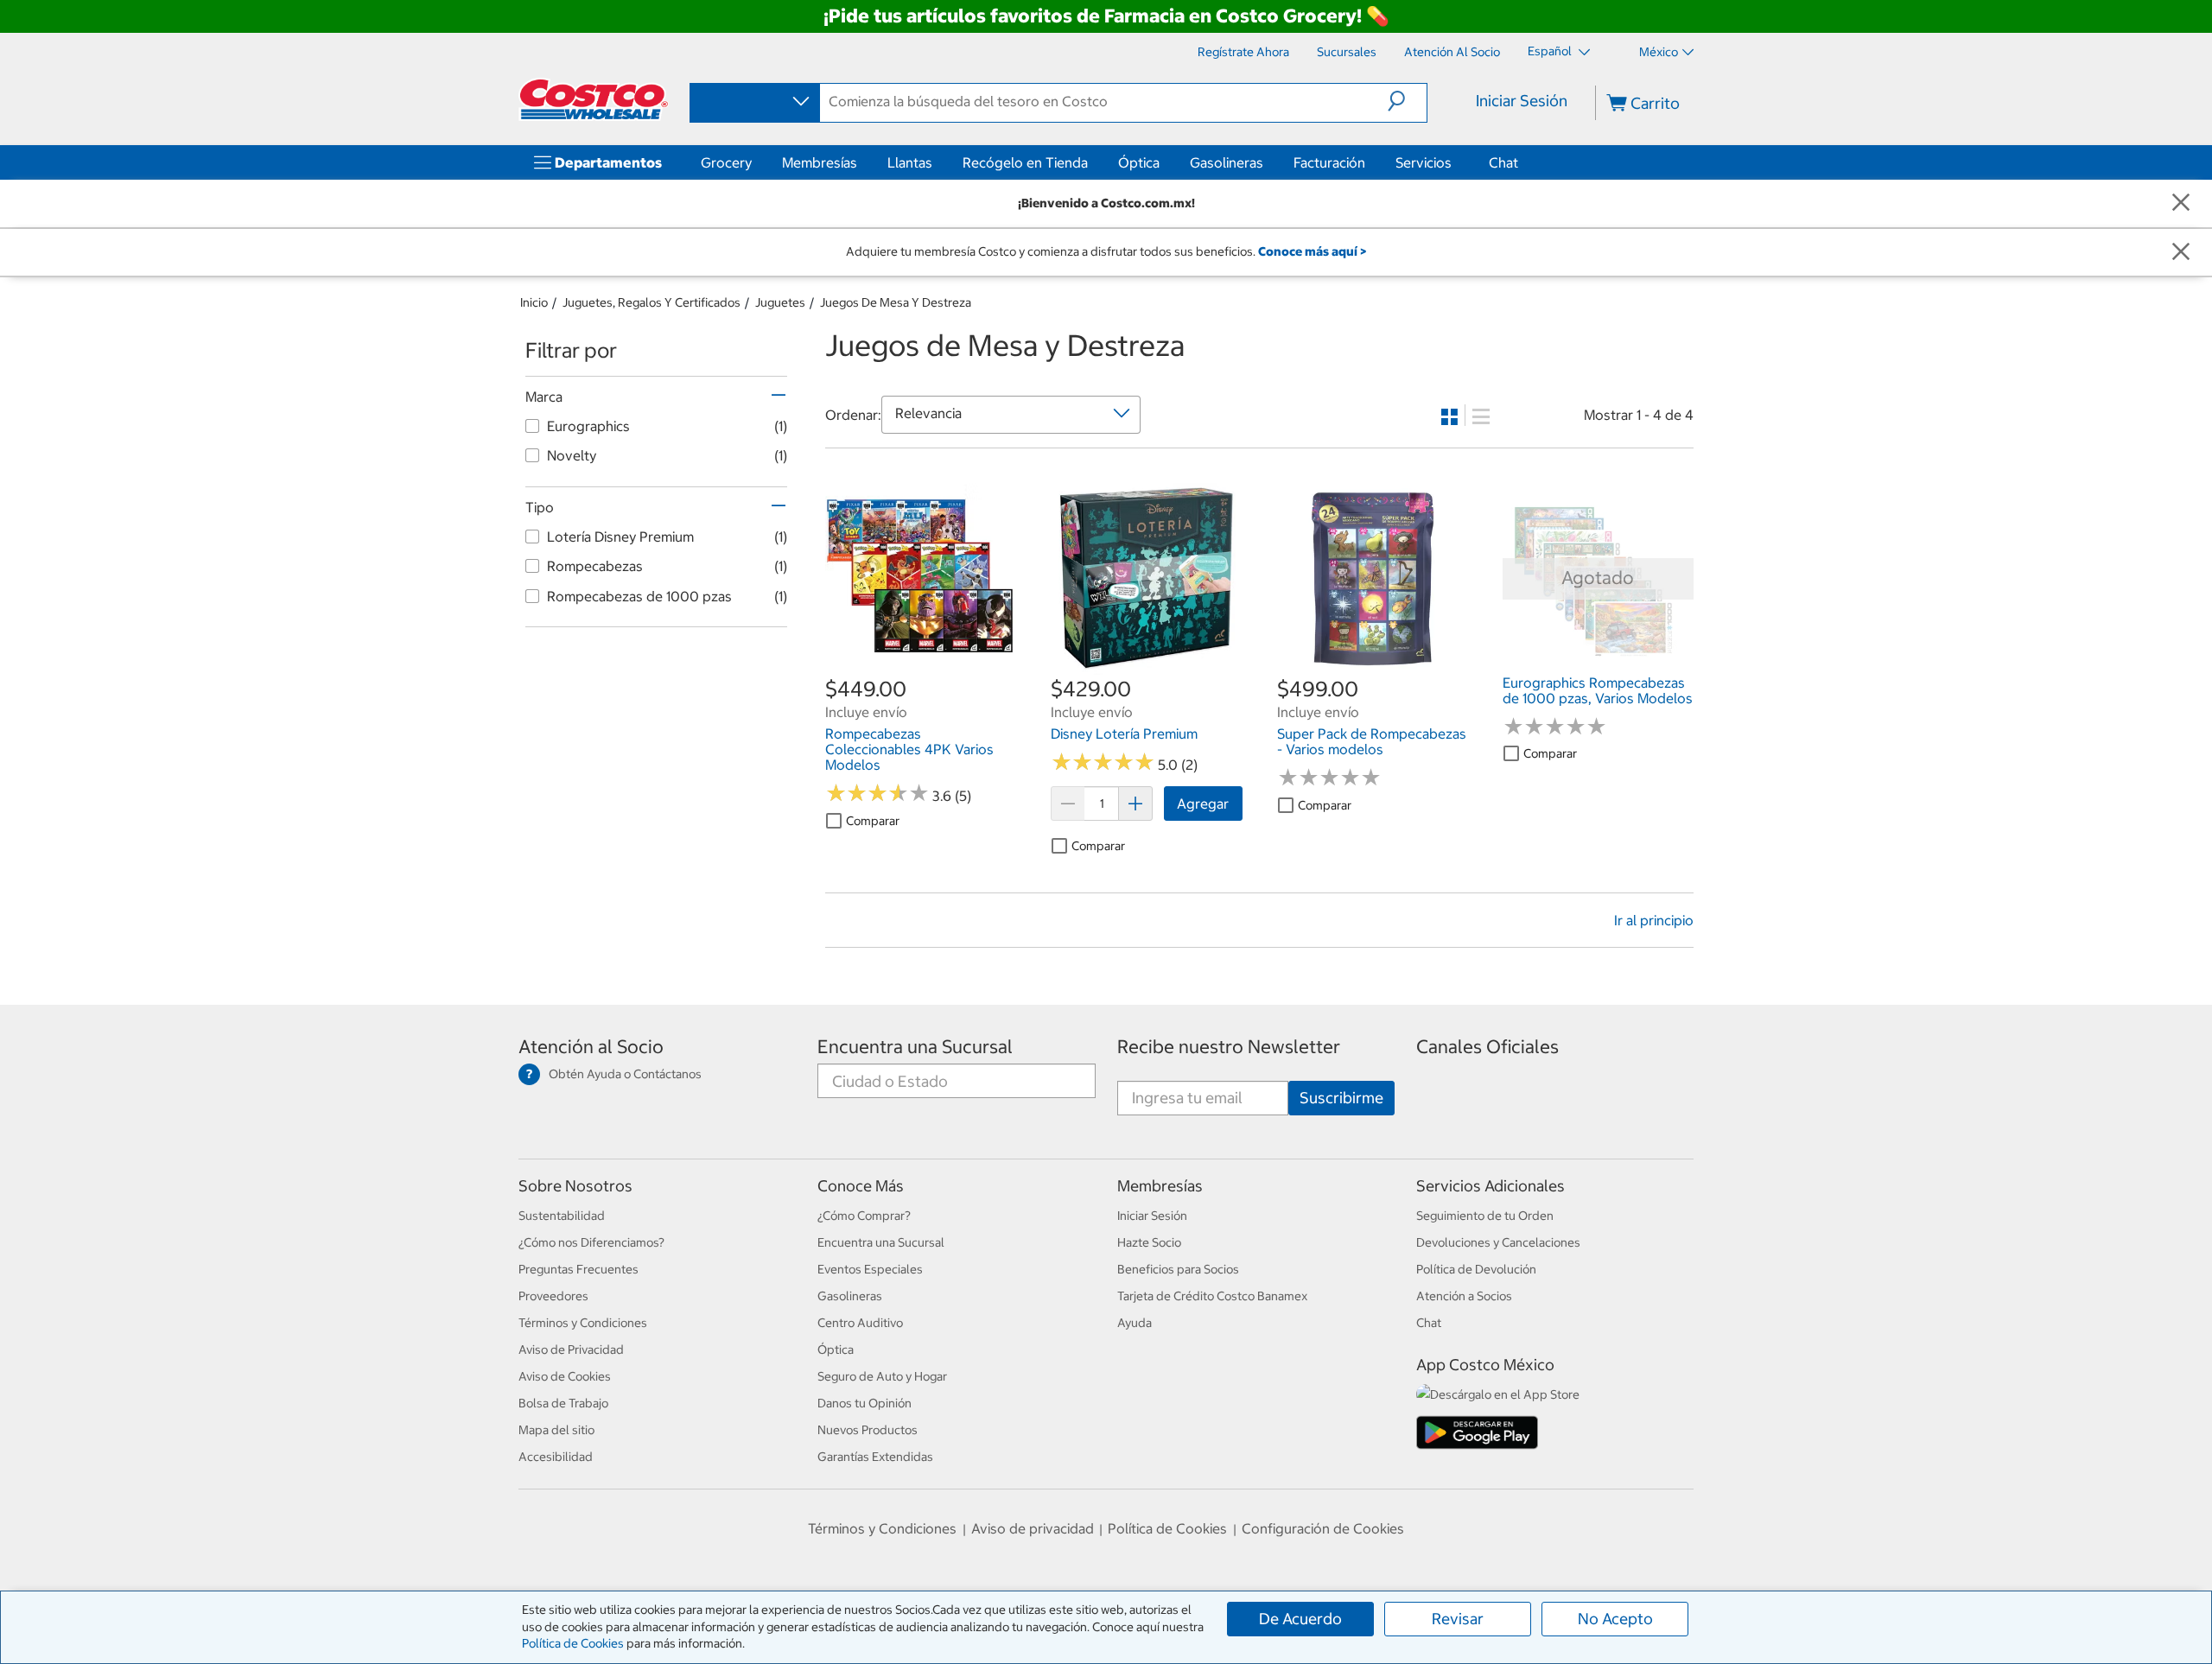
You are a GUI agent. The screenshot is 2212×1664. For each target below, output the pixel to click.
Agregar (1203, 803)
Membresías (820, 162)
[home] (594, 99)
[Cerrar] (2181, 203)
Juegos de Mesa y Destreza (896, 302)
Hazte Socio (1149, 1242)
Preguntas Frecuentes (578, 1269)
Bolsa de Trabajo (563, 1403)
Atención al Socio (591, 1047)
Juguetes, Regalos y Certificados (652, 302)
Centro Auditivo (860, 1323)
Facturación (1329, 162)
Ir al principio (1654, 920)
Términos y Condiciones (583, 1323)
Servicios (1424, 162)
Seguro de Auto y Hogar (882, 1376)
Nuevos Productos (868, 1430)
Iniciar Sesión (1522, 101)
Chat (1503, 162)
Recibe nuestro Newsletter (1229, 1047)
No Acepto (1615, 1619)
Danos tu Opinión (864, 1403)
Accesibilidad (556, 1457)
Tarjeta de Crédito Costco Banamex (1212, 1296)
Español (1551, 51)
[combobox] (753, 102)
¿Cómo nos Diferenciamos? (591, 1242)
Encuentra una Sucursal (915, 1047)
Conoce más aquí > (1312, 251)
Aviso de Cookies (565, 1376)
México (1659, 52)
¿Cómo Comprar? (864, 1216)
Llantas (910, 162)
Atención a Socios (1464, 1296)
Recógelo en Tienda (1025, 162)
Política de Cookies (573, 1643)
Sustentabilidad (562, 1216)
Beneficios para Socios (1178, 1269)
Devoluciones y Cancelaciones (1498, 1242)
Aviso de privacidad (1033, 1528)
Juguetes (780, 302)
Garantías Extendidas (875, 1457)
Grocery (726, 162)
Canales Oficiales (1487, 1047)
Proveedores (553, 1296)
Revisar (1458, 1619)
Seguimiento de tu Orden (1485, 1216)
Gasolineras (1227, 162)
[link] (921, 665)
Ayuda (1135, 1323)
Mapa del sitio (556, 1430)
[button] (1407, 101)
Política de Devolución (1476, 1269)
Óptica (1139, 162)
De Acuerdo (1300, 1619)
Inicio (534, 302)
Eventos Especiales (870, 1269)
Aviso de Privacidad (571, 1350)
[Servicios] (1455, 162)
